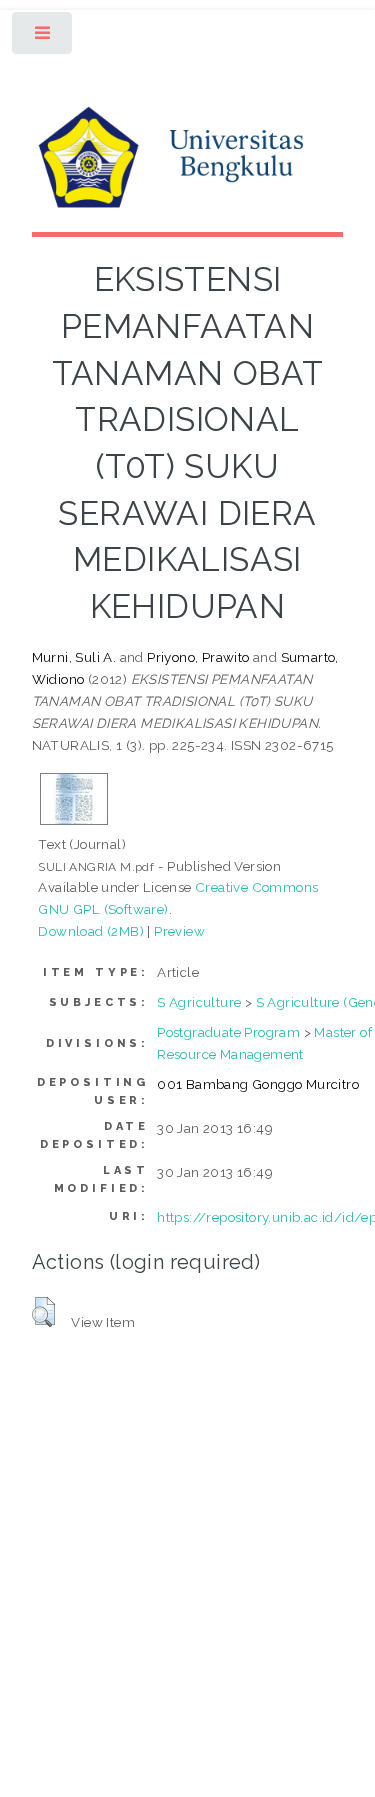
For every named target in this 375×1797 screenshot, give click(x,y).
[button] (43, 1312)
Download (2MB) (91, 931)
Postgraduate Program (228, 1032)
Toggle (43, 37)
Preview (179, 931)
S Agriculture (199, 1002)
